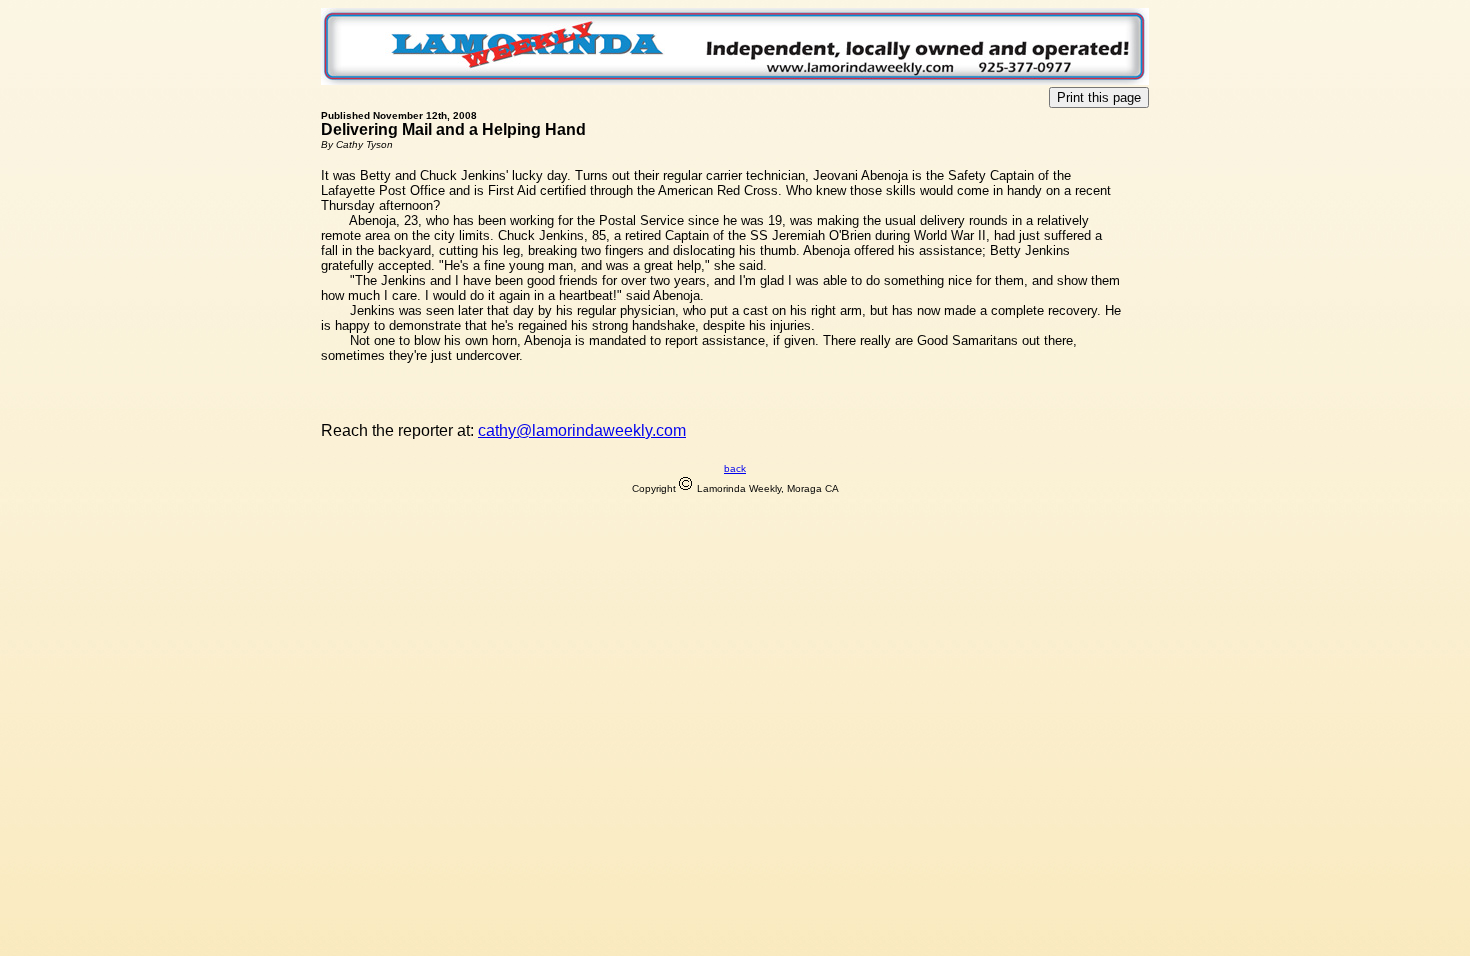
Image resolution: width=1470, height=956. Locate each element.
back (735, 468)
